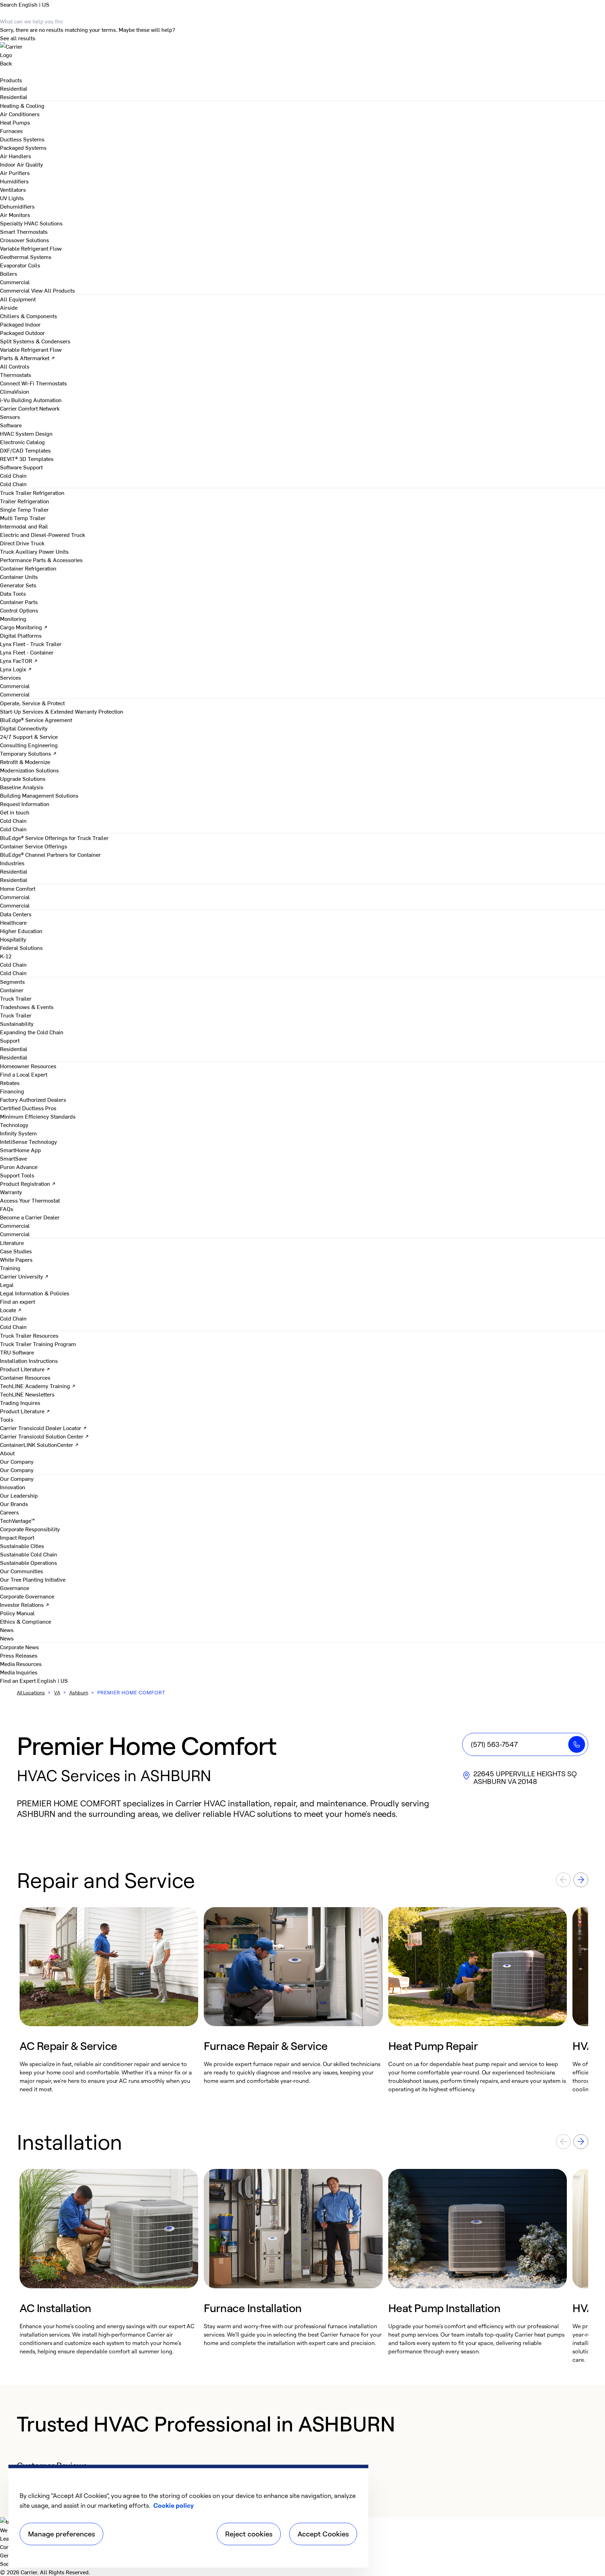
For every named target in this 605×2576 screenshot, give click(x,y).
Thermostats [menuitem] (16, 374)
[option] (109, 2000)
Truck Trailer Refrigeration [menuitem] (32, 492)
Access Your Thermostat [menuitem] (30, 1200)
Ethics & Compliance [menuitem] (26, 1621)
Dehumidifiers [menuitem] (17, 206)
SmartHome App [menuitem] (20, 1150)
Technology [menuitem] (14, 1125)
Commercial (15, 290)
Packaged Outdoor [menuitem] (22, 332)
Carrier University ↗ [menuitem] (24, 1276)
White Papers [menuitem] (16, 1259)
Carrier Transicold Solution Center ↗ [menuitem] (44, 1436)
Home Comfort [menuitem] (18, 888)
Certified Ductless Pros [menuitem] (28, 1108)
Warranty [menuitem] (11, 1192)
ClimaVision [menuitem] (15, 391)
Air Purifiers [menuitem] (15, 173)
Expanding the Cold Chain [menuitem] (32, 1032)
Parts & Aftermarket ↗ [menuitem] (27, 358)
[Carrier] (302, 50)
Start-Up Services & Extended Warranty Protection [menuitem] (62, 711)
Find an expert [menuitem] (18, 1301)
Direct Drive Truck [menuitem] (22, 543)
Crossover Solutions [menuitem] (25, 240)
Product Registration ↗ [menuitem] (28, 1183)
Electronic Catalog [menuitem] (22, 442)
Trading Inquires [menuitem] (20, 1402)
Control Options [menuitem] (19, 610)
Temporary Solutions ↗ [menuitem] (28, 753)
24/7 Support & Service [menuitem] (29, 736)
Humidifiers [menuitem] (14, 181)
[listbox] (302, 2000)
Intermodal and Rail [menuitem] (24, 526)
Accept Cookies (323, 2534)
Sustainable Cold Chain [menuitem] (29, 1554)
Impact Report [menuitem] (17, 1537)
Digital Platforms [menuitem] (21, 635)
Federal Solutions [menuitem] (21, 947)
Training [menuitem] (10, 1268)
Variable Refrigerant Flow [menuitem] (31, 248)
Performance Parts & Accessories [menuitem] (41, 560)
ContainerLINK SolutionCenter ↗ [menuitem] (39, 1444)
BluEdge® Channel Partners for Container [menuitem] (50, 854)
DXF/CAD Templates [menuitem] (25, 450)
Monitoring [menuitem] (13, 618)
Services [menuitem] (11, 677)
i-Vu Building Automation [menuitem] (31, 400)
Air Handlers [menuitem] (16, 156)
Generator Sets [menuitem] (18, 585)
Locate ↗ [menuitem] (11, 1310)
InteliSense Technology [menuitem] (29, 1141)
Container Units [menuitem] (19, 576)
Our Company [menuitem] (17, 1478)
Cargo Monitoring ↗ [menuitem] (24, 627)
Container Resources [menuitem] (25, 1377)
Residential (14, 97)
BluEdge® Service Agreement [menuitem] (36, 720)
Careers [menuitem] (9, 1512)
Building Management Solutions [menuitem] (39, 795)
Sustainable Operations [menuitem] (29, 1562)
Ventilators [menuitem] (13, 189)
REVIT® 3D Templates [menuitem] (27, 458)
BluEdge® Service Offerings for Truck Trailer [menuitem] (54, 838)
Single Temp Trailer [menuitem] (24, 509)
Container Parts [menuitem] (19, 602)
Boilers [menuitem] (9, 273)
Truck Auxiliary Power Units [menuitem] (34, 551)
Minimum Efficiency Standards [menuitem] (38, 1116)
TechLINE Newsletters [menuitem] (27, 1394)
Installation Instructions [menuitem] (29, 1360)
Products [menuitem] (11, 80)
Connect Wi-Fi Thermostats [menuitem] (33, 383)
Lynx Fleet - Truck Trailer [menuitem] (31, 644)
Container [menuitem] (12, 990)
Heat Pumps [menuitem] (15, 122)
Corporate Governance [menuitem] (27, 1596)
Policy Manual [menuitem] (17, 1613)
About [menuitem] (7, 1453)
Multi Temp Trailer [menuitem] (23, 518)
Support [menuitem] (10, 1040)
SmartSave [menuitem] (13, 1158)
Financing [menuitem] (12, 1091)
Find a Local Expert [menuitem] (24, 1074)
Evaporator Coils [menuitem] (20, 265)
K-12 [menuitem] (6, 956)
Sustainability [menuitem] (17, 1023)
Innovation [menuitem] (13, 1487)
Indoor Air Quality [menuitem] (22, 164)
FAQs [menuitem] (7, 1209)
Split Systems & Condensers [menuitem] (35, 341)
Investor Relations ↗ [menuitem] (25, 1604)
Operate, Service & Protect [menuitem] (32, 703)
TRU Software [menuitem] (17, 1352)
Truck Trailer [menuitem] (16, 998)
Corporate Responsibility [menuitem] (30, 1529)
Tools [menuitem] (7, 1419)
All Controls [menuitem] (15, 366)
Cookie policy (173, 2505)
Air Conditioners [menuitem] (20, 114)
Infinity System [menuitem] (18, 1133)
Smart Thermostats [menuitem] (24, 231)
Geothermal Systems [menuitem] (26, 257)
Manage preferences (61, 2534)
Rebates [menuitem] (10, 1083)
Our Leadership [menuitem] (19, 1495)
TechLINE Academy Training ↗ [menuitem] (38, 1386)
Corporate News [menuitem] (19, 1647)
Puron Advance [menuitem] (19, 1167)
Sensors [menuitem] (10, 416)
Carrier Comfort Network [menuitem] (30, 408)
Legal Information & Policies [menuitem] (35, 1293)
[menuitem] (14, 88)
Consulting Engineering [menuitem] (29, 745)
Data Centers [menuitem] (16, 914)
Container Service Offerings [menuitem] (34, 846)
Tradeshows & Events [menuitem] (27, 1007)
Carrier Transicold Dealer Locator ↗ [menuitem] (43, 1428)
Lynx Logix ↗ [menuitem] (16, 669)
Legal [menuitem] (7, 1284)
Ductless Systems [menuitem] (22, 139)
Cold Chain (13, 484)
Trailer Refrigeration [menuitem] (25, 501)
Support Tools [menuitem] (17, 1175)
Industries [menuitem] (12, 863)
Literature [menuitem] (12, 1242)
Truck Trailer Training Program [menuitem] (38, 1344)
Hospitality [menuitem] (13, 939)
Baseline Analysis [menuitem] (22, 787)
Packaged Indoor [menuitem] (20, 324)
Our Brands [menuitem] (14, 1504)
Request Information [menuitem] (25, 804)
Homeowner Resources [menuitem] (28, 1066)
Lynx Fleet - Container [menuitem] (27, 652)
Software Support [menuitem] (21, 467)
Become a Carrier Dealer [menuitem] (30, 1217)
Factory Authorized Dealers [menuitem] (33, 1099)
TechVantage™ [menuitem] (18, 1520)
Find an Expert (19, 1680)
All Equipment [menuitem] (18, 299)
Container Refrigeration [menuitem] (28, 568)
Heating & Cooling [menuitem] (22, 105)
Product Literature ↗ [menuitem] (25, 1369)
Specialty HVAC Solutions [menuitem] (31, 223)
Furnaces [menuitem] (11, 131)
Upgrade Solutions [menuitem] (23, 778)
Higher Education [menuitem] (21, 931)
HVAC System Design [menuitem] (26, 433)
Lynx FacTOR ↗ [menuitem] (19, 660)
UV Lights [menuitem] (12, 198)
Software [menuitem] (11, 425)
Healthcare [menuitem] (13, 922)
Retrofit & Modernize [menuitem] (25, 762)
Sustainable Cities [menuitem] (22, 1546)
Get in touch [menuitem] (15, 812)
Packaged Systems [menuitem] (23, 147)
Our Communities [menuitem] (22, 1571)
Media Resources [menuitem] (21, 1664)
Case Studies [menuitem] (16, 1251)
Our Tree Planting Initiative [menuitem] (33, 1579)
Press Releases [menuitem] (19, 1655)
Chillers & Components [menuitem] (29, 316)
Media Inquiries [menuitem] (19, 1672)
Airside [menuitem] (9, 307)
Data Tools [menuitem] (13, 593)
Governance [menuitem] (15, 1588)
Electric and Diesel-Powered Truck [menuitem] (43, 534)
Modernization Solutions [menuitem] (29, 770)
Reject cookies (249, 2534)
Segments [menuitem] (12, 981)
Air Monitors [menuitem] (15, 215)
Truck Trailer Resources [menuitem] (29, 1335)
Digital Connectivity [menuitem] (24, 728)
